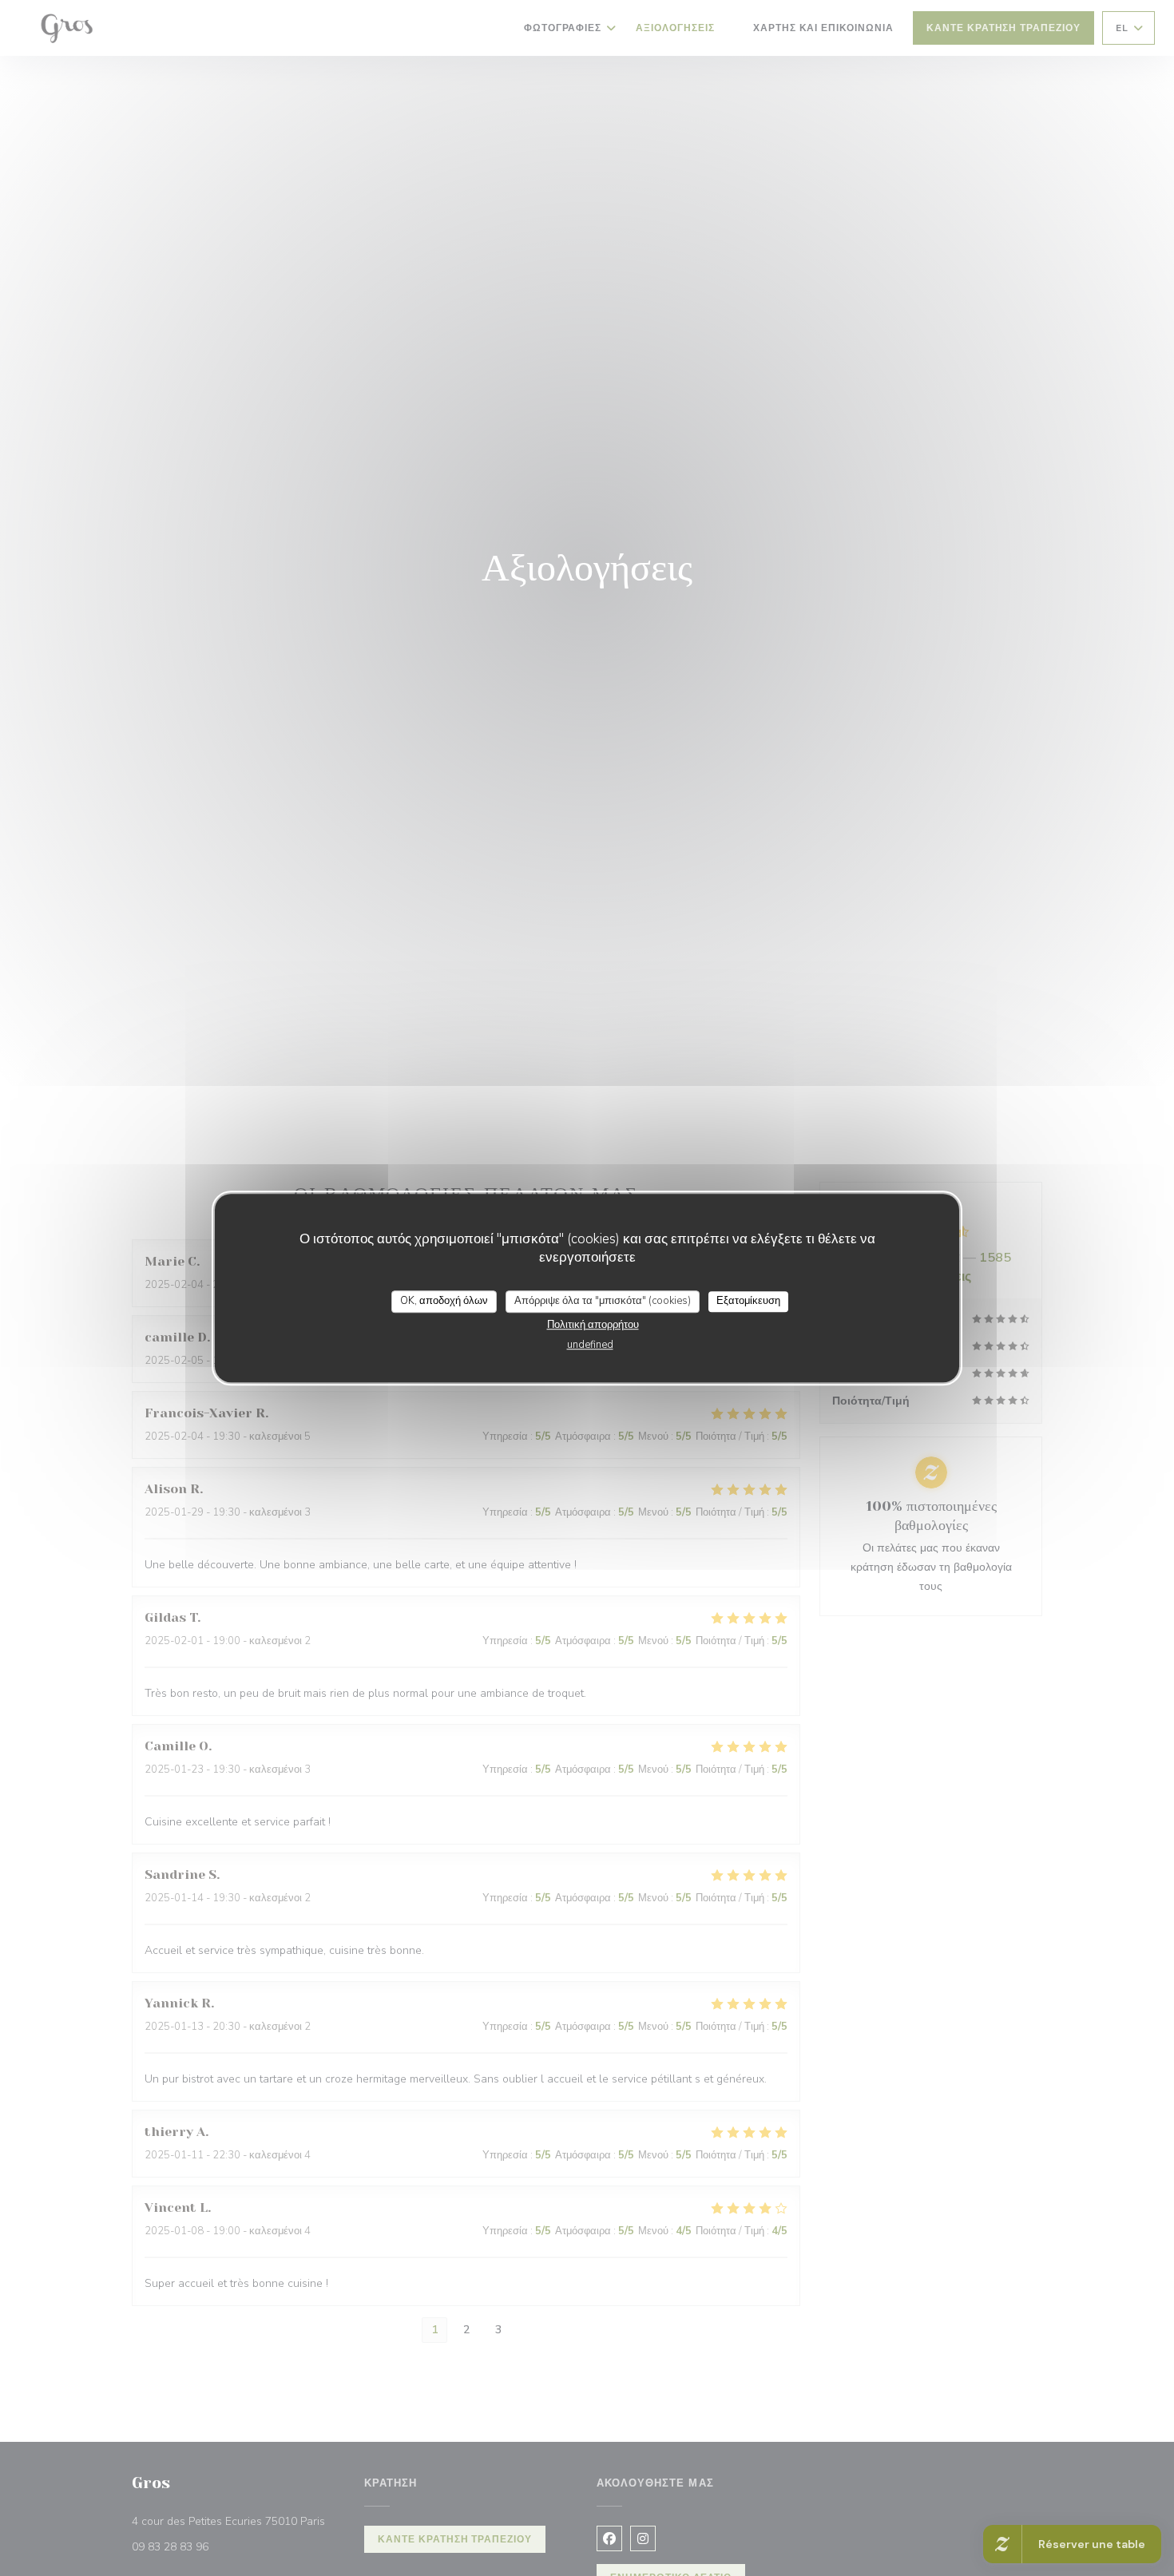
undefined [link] (590, 1345)
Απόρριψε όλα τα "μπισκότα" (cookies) (603, 1301)
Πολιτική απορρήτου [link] (593, 1325)
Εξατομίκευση (748, 1301)
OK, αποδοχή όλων (444, 1301)
